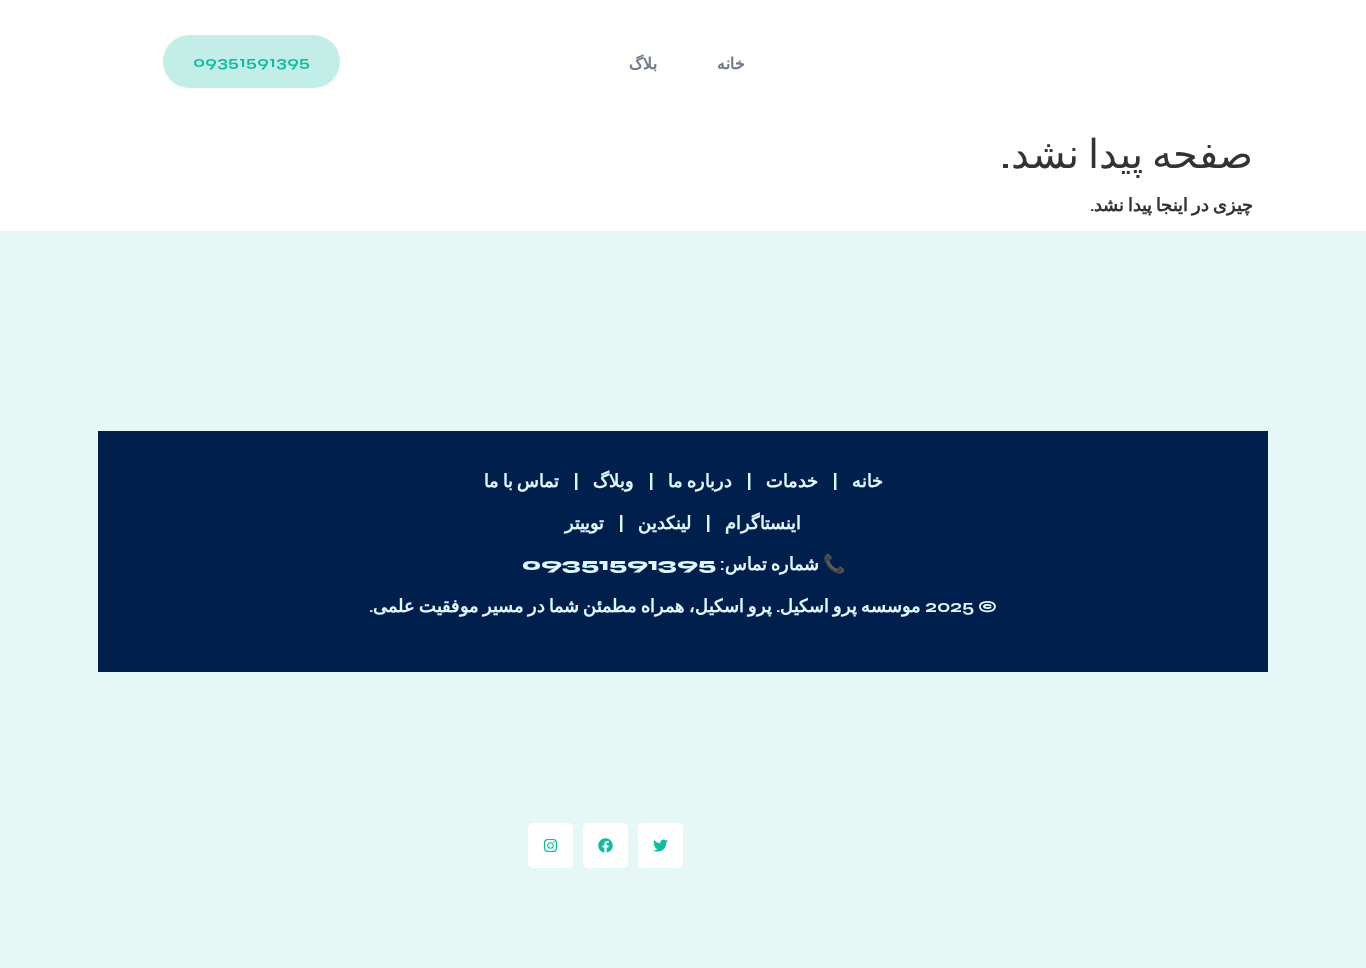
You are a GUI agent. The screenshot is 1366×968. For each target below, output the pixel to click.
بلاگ (643, 63)
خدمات (792, 481)
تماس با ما (521, 481)
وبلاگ (613, 481)
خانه (731, 63)
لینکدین (664, 523)
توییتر (584, 523)
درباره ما (700, 481)
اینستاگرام (763, 523)
